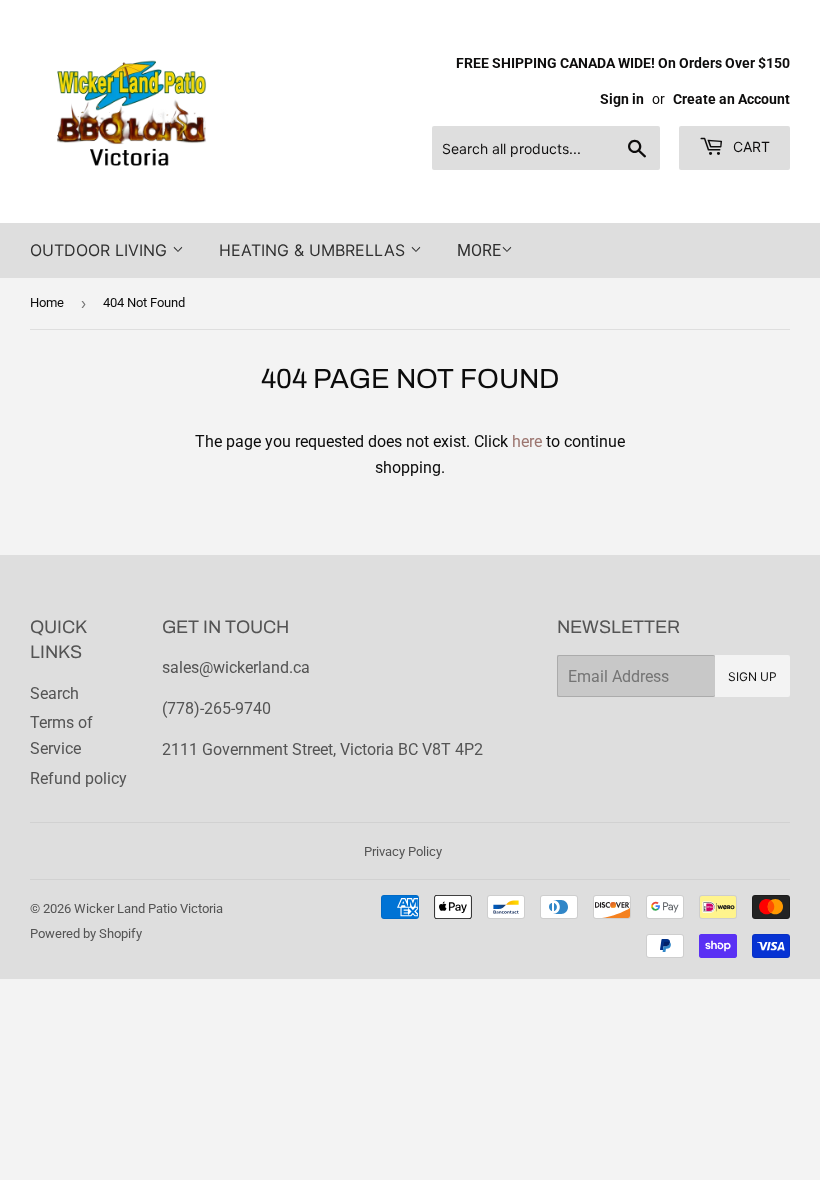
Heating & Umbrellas (314, 250)
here (527, 441)
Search (54, 693)
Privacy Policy (403, 851)
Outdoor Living (101, 250)
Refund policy (78, 778)
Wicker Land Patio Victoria (148, 908)
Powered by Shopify (86, 933)
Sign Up (752, 676)
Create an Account (731, 99)
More (479, 250)
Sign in (622, 99)
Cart (749, 146)
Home (47, 302)
